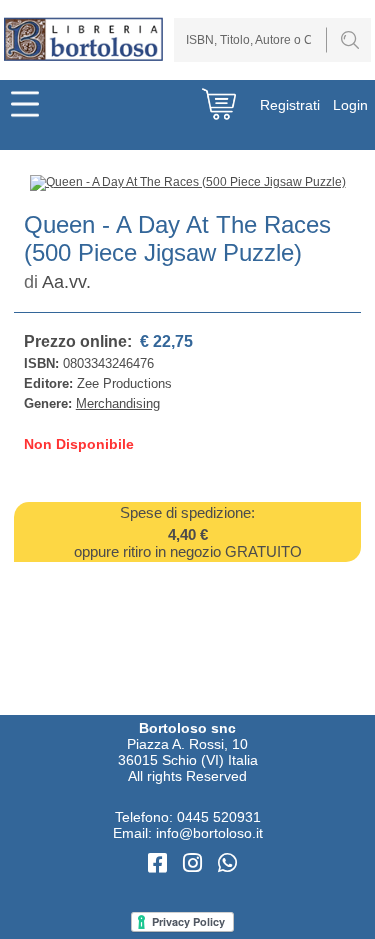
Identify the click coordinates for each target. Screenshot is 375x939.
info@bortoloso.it (209, 833)
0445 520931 (219, 817)
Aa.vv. (66, 282)
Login (350, 105)
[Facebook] (160, 863)
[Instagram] (195, 863)
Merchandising (118, 403)
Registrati (290, 105)
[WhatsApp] (227, 863)
